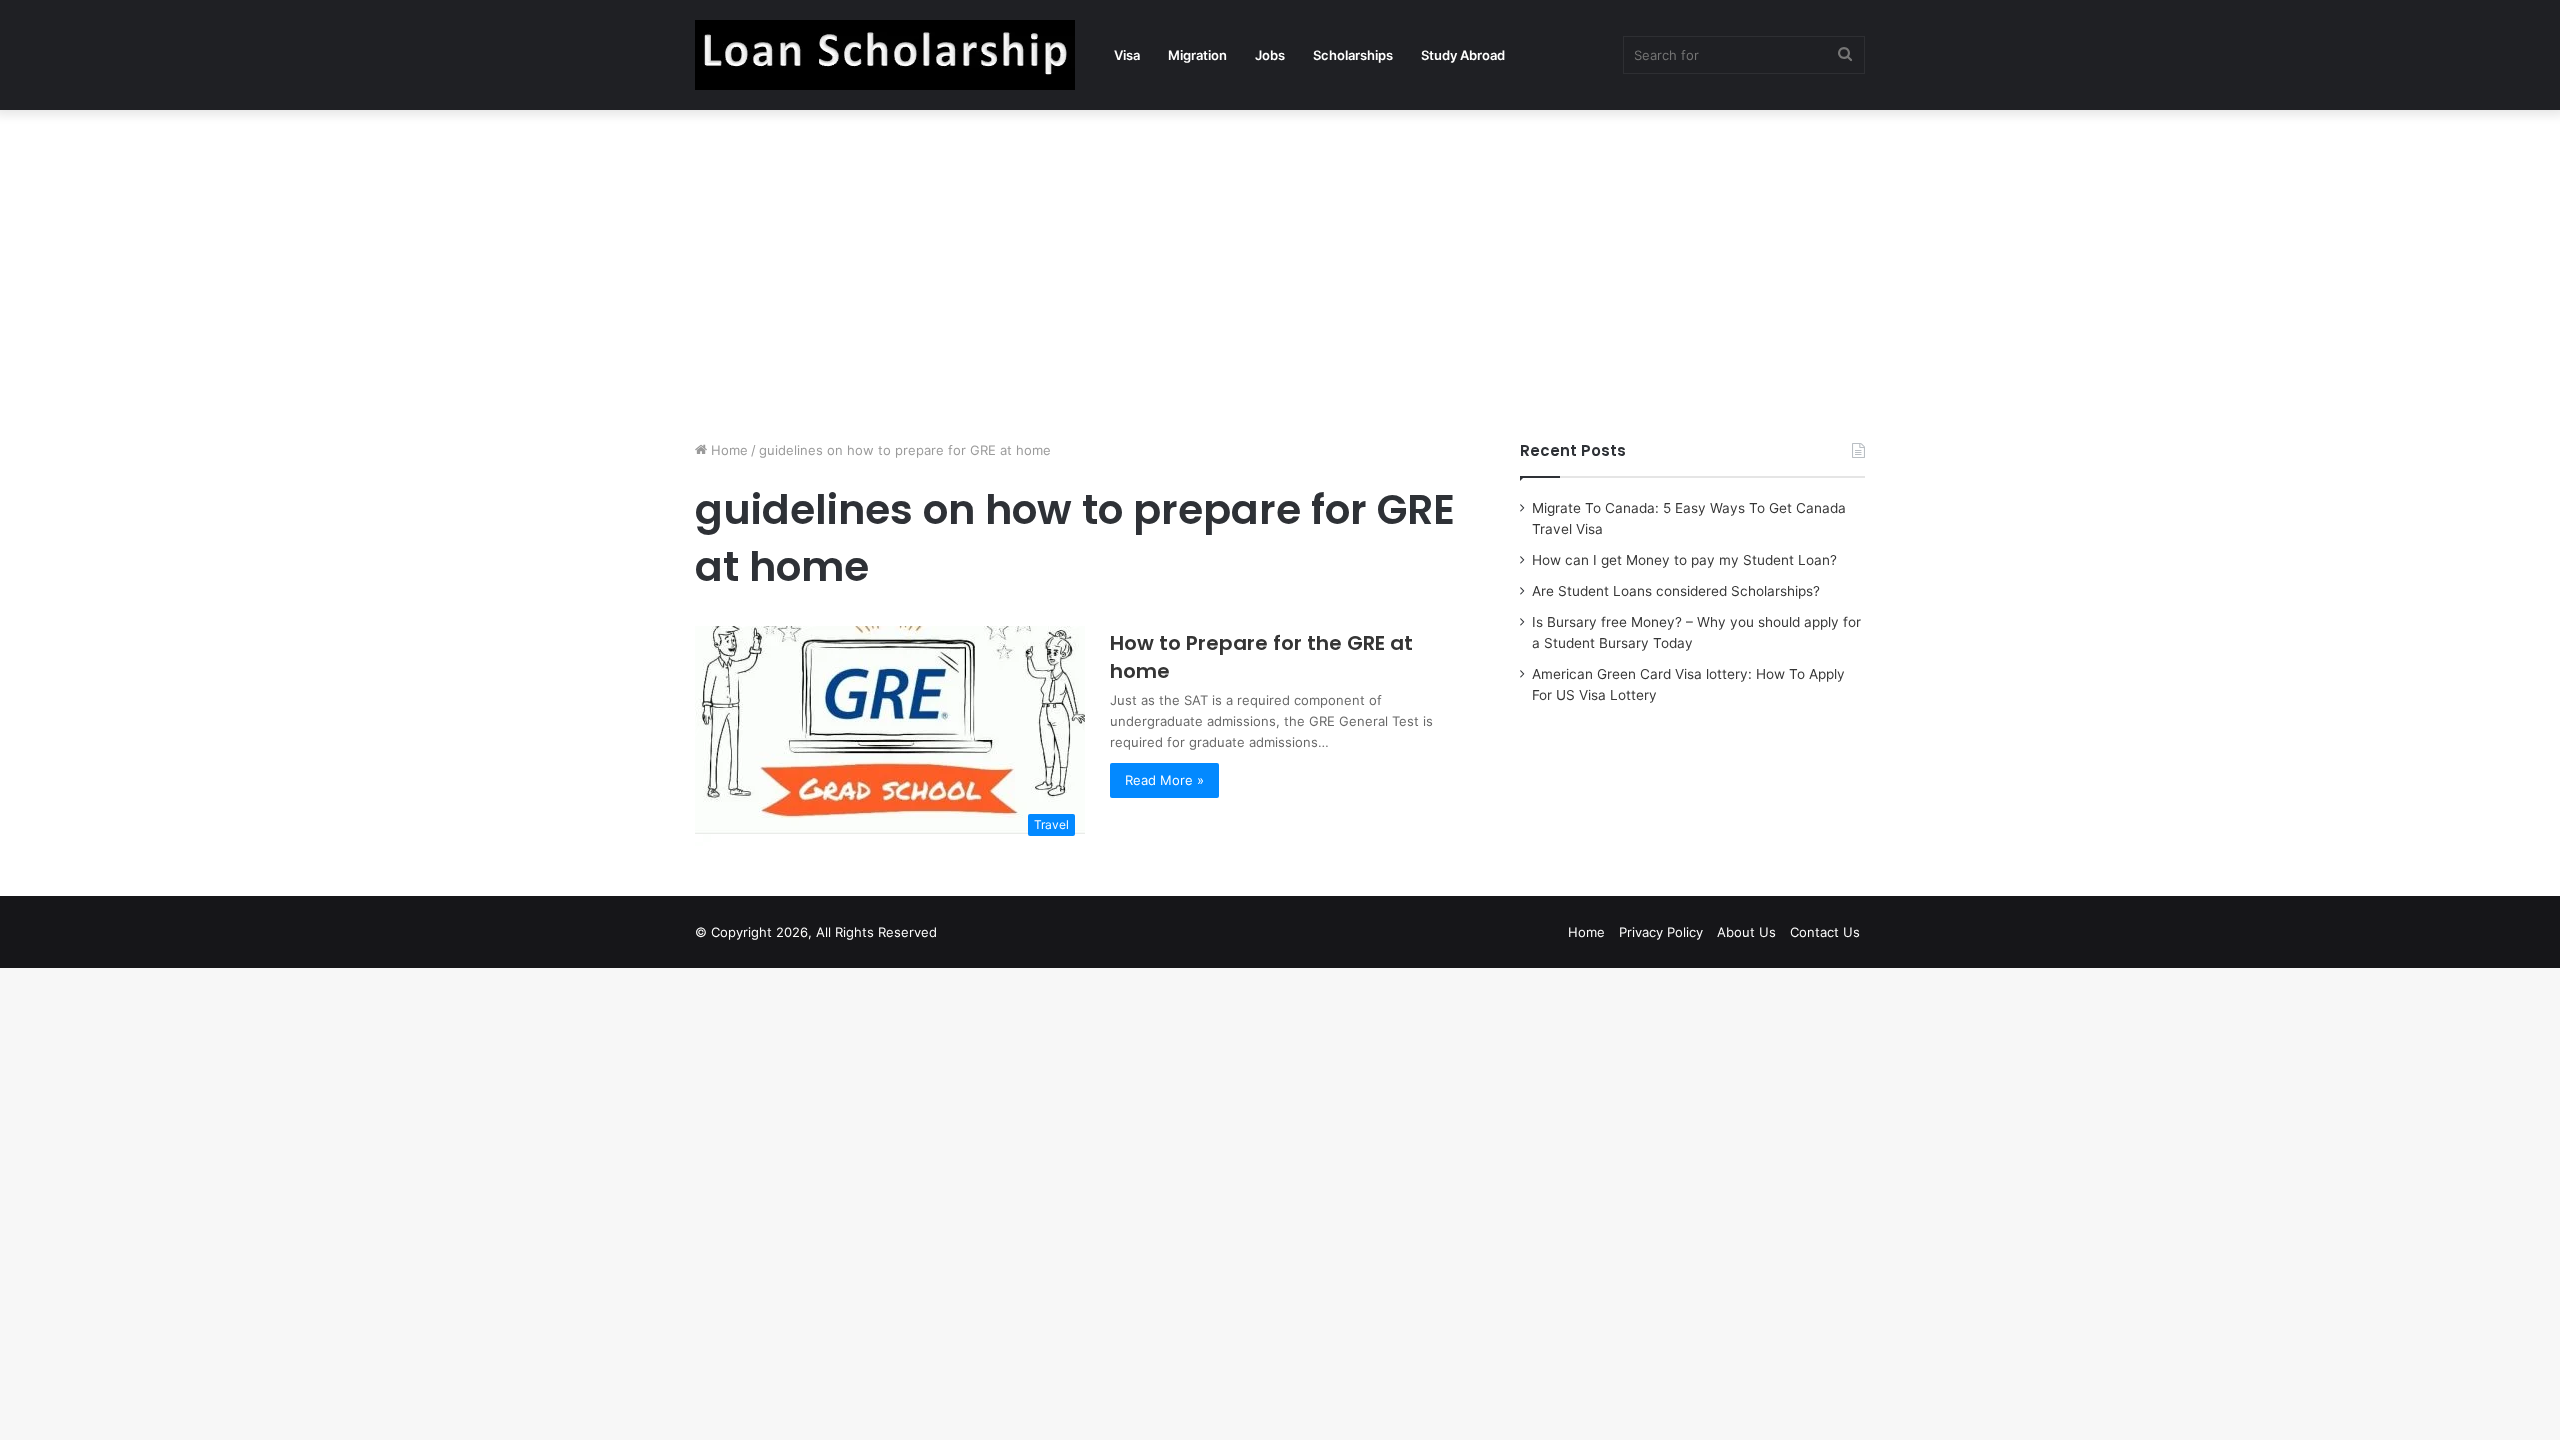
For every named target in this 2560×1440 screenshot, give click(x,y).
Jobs (1270, 55)
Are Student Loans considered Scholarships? (1676, 591)
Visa (1127, 55)
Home (727, 450)
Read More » (1164, 780)
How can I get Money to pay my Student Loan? (1684, 560)
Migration (1197, 55)
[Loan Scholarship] (885, 55)
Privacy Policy (1661, 932)
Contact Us (1825, 932)
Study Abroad (1463, 55)
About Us (1746, 932)
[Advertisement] (1280, 270)
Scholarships (1353, 55)
